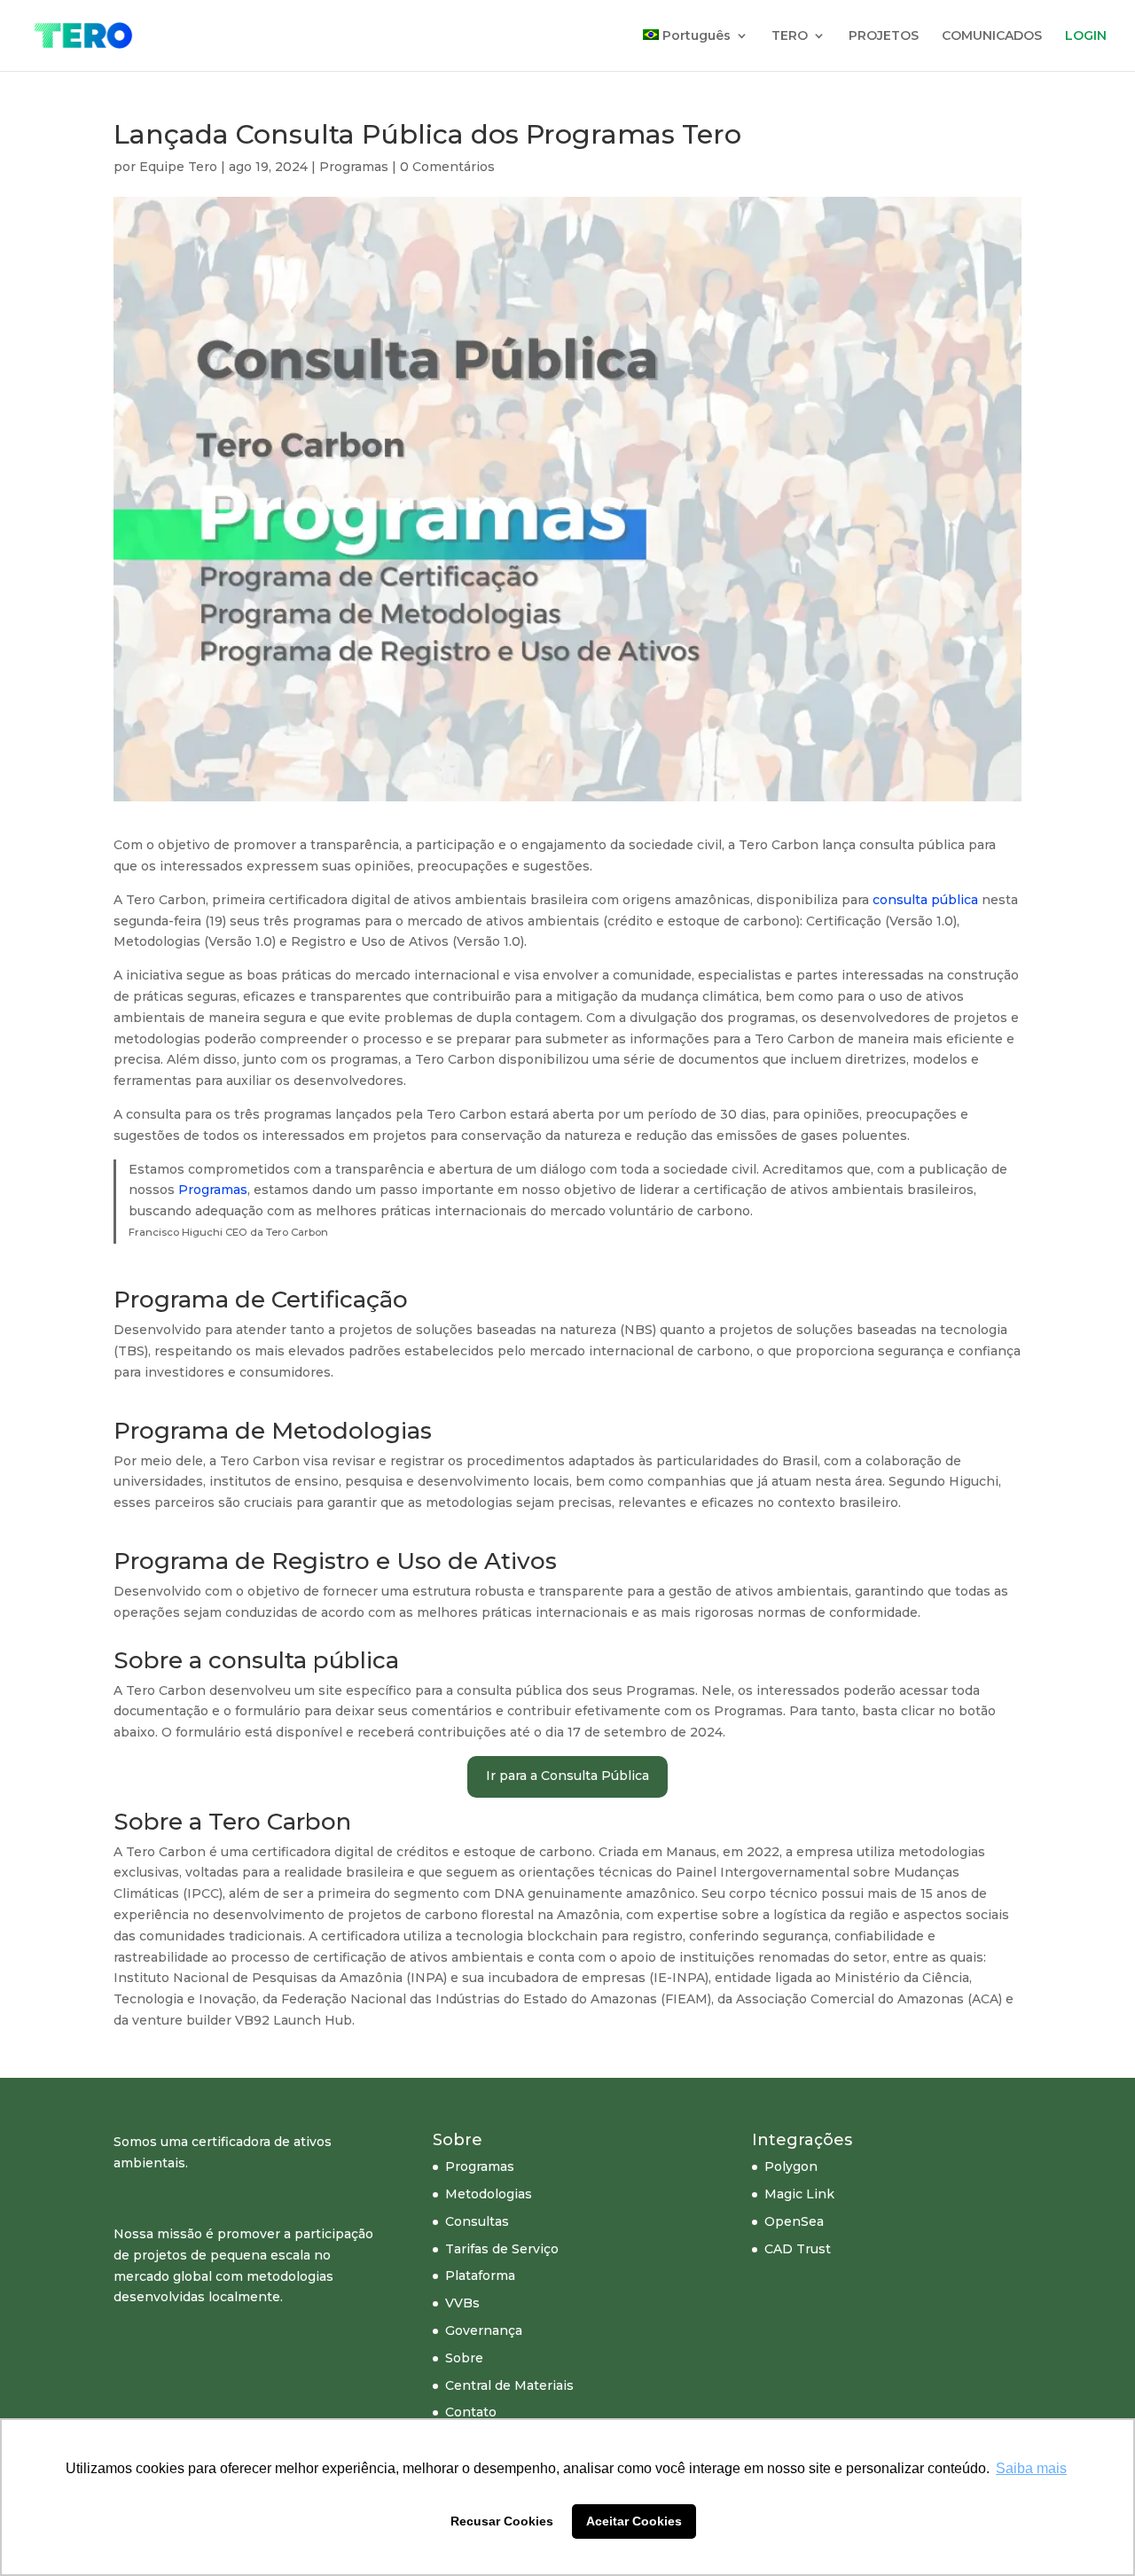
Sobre (464, 2358)
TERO (790, 36)
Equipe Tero (178, 167)
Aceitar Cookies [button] (634, 2521)
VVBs (462, 2303)
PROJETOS (884, 36)
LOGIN (1086, 36)
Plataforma (480, 2275)
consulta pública (925, 900)
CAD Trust (798, 2249)
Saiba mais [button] (1031, 2468)
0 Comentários (447, 167)
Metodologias (489, 2194)
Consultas (477, 2221)
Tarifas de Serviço (502, 2249)
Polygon (791, 2166)
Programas (354, 167)
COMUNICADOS (992, 36)
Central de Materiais (509, 2385)
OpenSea (794, 2221)
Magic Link (799, 2194)
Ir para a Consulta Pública (567, 1776)
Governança (484, 2330)
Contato (471, 2412)
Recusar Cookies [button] (502, 2521)
